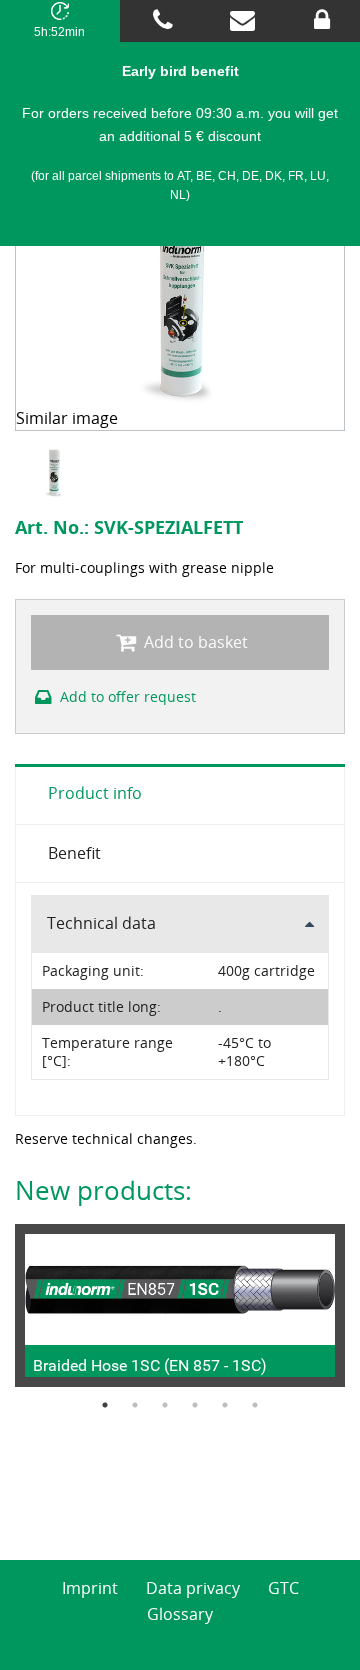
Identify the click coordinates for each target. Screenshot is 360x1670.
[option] (56, 472)
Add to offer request (126, 696)
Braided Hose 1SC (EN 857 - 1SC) (150, 1365)
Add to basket (194, 642)
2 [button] (135, 1405)
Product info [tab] (95, 793)
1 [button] (105, 1405)
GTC (283, 1588)
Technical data (101, 923)
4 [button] (195, 1405)
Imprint (90, 1588)
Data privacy (193, 1588)
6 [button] (255, 1405)
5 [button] (225, 1405)
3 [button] (165, 1405)
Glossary (180, 1614)
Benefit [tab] (74, 853)
